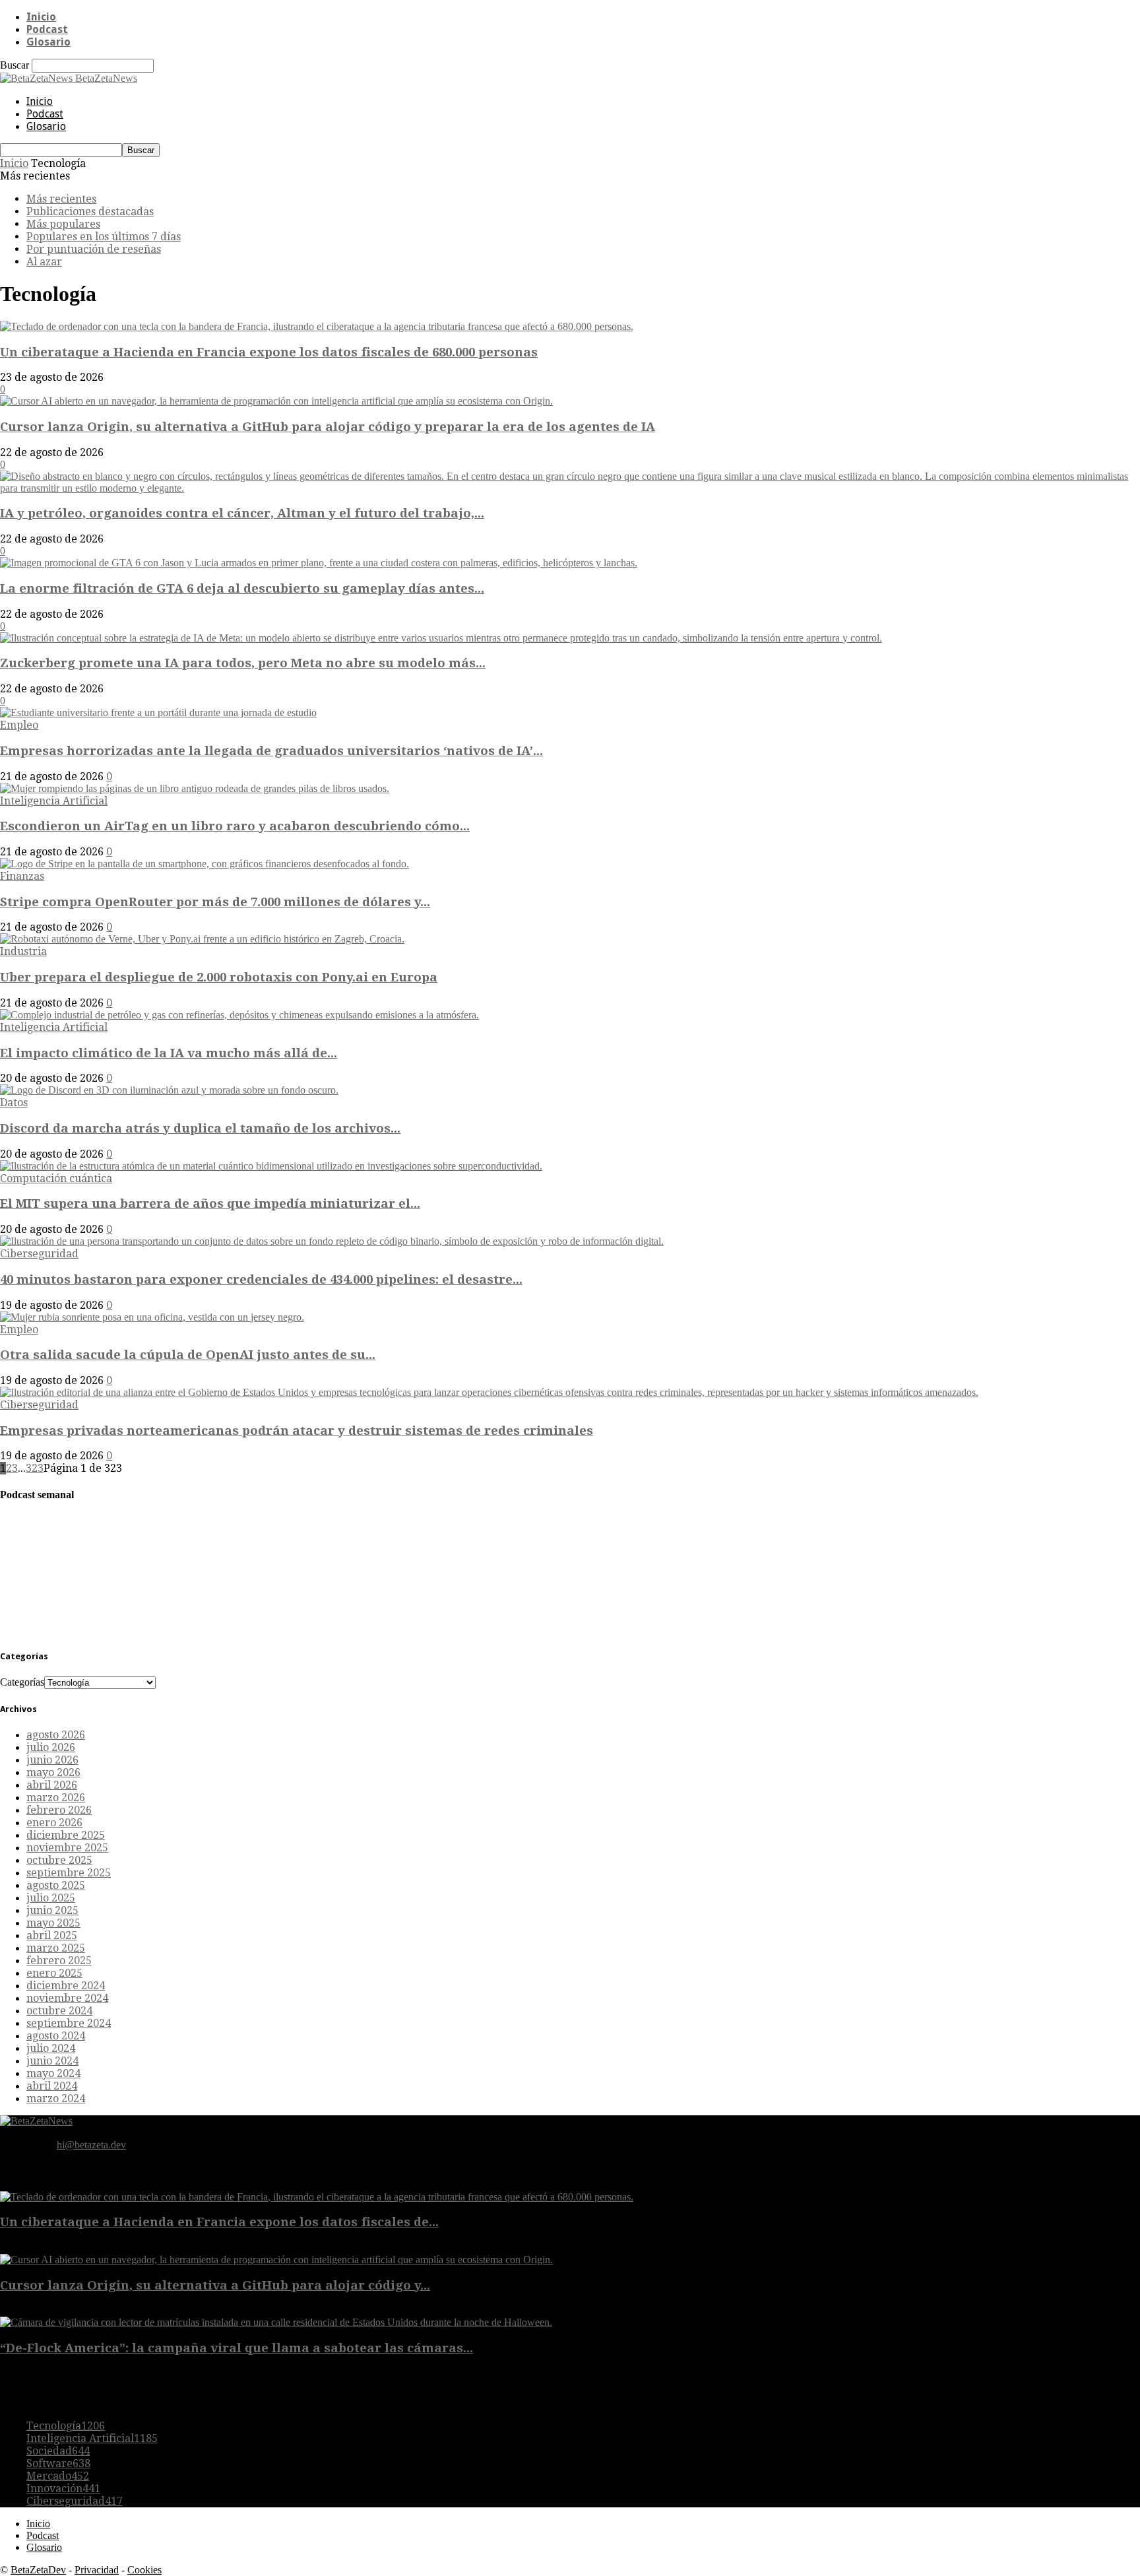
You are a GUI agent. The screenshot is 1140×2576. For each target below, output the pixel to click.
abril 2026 (52, 1785)
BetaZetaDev (38, 2570)
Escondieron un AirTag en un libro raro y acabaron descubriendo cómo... (235, 826)
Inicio (41, 17)
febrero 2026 (59, 1810)
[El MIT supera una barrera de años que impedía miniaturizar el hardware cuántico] (271, 1166)
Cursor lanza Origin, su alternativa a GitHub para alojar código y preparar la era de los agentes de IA (328, 427)
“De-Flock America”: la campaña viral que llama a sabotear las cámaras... (237, 2348)
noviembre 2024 (67, 1998)
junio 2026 (52, 1760)
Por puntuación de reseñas (94, 249)
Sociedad (58, 2451)
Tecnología (66, 2426)
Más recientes (61, 199)
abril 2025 (52, 1935)
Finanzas (22, 876)
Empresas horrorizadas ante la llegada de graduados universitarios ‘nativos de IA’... (271, 751)
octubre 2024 (59, 2011)
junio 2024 (52, 2061)
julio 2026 (51, 1747)
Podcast (47, 29)
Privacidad (97, 2570)
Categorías (22, 1682)
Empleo (19, 725)
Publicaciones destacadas (90, 212)
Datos (14, 1103)
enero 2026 (54, 1823)
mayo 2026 (53, 1772)
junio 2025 (52, 1910)
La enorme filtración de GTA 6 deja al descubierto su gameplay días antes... (242, 588)
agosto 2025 (56, 1885)
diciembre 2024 (66, 1986)
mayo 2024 (53, 2073)
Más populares (63, 224)
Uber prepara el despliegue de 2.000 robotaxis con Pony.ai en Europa (219, 977)
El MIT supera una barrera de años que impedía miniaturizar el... (210, 1204)
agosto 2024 (56, 2036)
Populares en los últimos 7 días (104, 237)
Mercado (58, 2476)
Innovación (63, 2489)
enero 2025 (54, 1973)
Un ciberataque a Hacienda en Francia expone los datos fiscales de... (219, 2222)
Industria (23, 951)
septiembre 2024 (69, 2023)
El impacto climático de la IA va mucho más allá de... (169, 1053)
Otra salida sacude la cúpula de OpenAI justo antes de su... (188, 1355)
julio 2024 (51, 2048)
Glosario (48, 42)
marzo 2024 (56, 2098)
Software (58, 2463)
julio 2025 (51, 1898)
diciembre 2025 (66, 1835)
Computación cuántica (56, 1178)
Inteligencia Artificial (54, 801)
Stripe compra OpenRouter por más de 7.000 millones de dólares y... (215, 902)
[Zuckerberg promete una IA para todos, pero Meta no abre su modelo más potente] (441, 638)
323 (35, 1468)
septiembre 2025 (69, 1873)
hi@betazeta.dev (91, 2145)
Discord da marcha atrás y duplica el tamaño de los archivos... (200, 1128)
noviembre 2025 (67, 1848)
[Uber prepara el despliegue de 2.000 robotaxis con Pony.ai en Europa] (202, 939)
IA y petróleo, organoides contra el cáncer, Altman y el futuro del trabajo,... (242, 513)
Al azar (44, 262)
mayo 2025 (53, 1923)
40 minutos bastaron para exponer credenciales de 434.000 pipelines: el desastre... (261, 1279)
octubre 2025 (59, 1860)
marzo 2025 (56, 1948)
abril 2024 (52, 2086)
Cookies (144, 2570)
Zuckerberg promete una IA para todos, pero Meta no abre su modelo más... (243, 663)
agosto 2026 (56, 1735)
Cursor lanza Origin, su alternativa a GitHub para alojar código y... (215, 2285)
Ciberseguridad (39, 1254)
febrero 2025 (59, 1961)
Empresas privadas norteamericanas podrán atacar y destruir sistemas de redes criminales (297, 1431)
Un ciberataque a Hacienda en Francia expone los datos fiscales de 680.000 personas (269, 352)
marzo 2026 (56, 1798)
